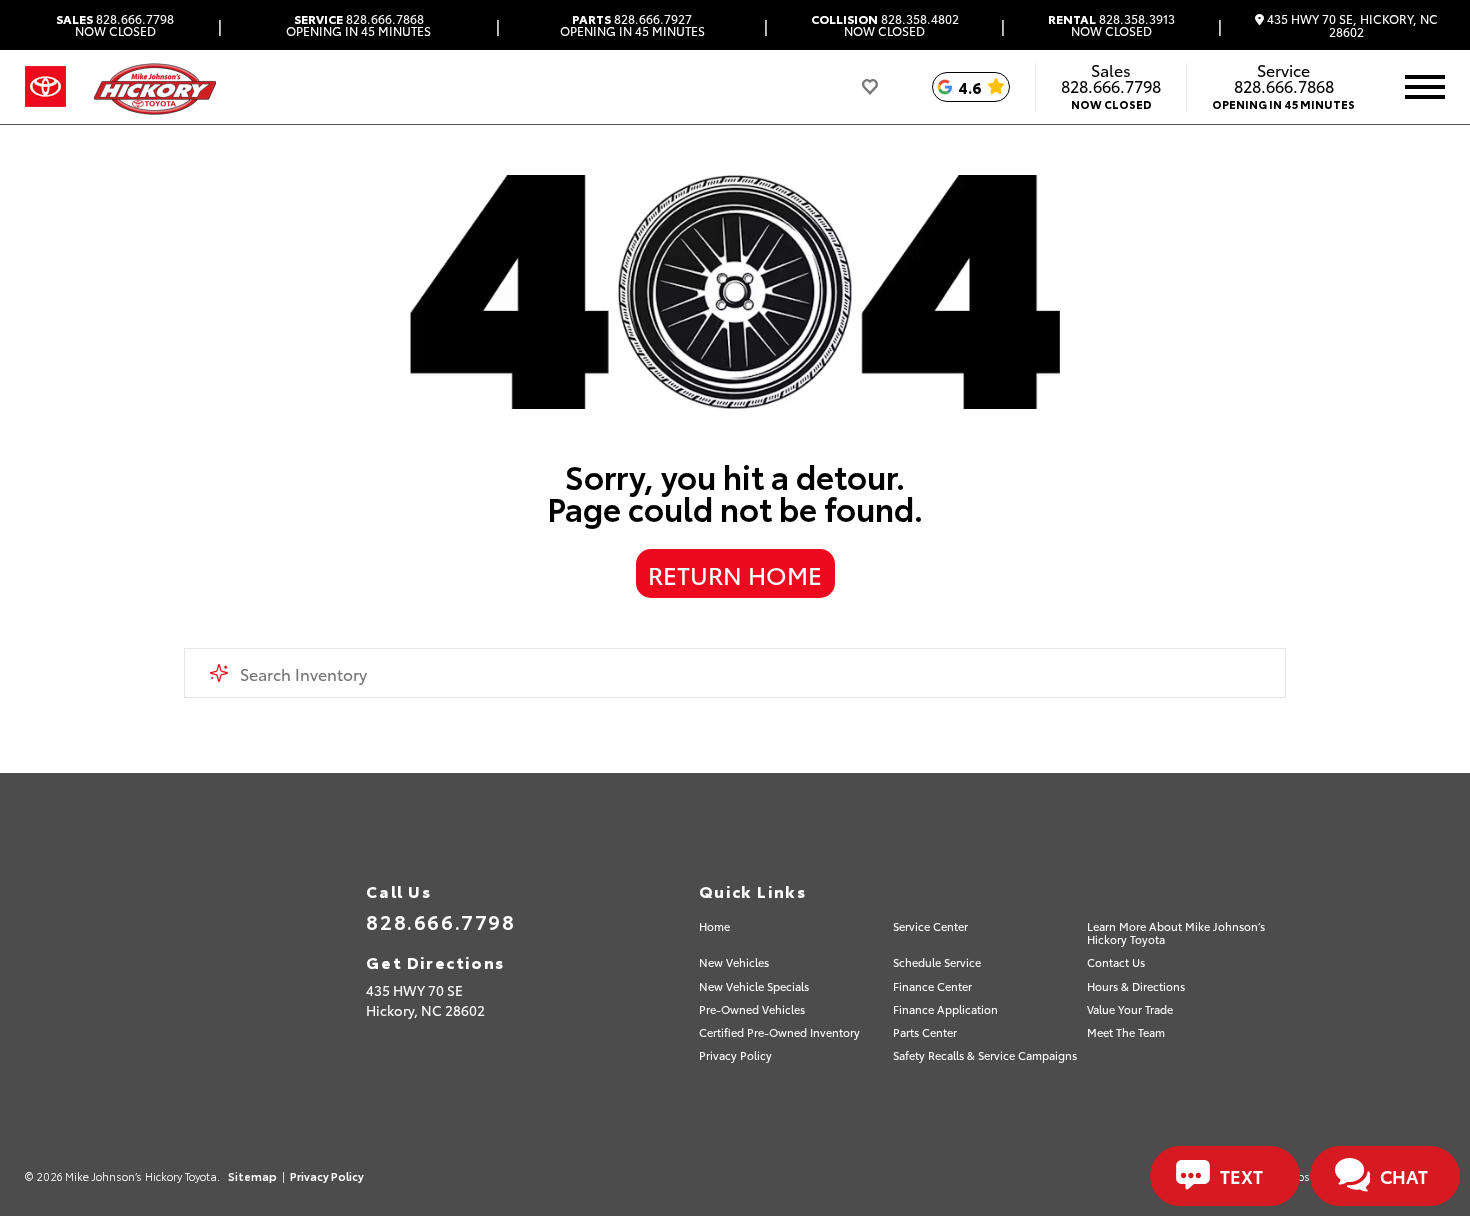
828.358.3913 (1111, 25)
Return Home (735, 574)
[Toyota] (45, 87)
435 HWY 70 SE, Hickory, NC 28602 (1351, 25)
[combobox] (735, 673)
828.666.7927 (632, 25)
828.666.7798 (115, 25)
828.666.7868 (358, 25)
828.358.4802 (885, 25)
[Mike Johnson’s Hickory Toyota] (153, 87)
